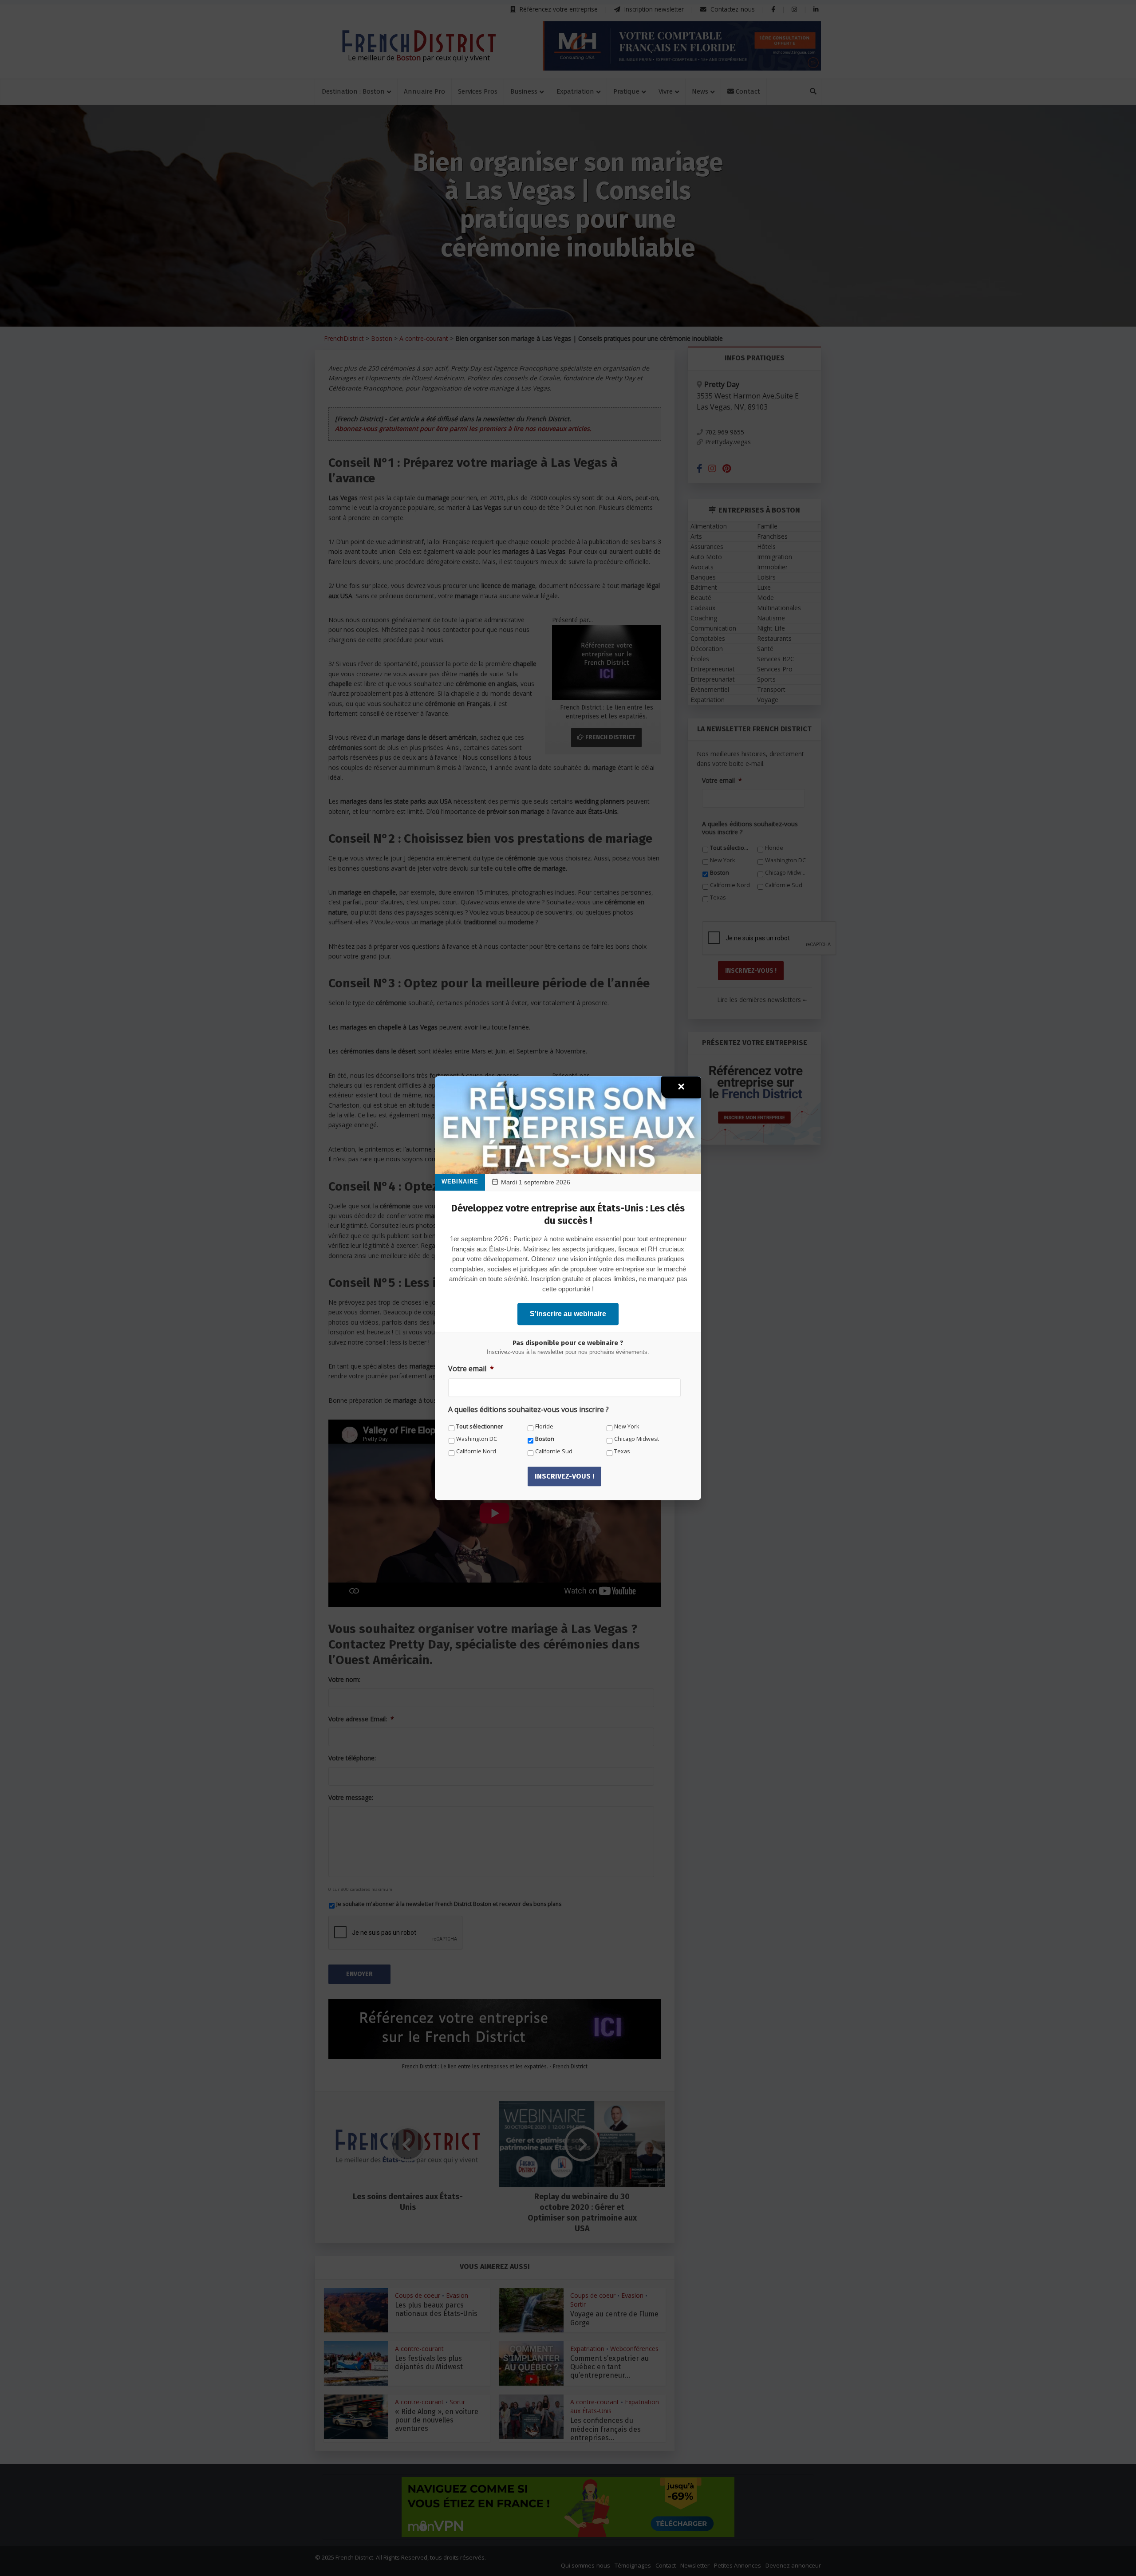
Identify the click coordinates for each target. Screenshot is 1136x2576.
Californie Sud (554, 1451)
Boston (545, 1439)
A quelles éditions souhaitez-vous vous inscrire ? (529, 1410)
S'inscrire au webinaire (568, 1314)
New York (627, 1426)
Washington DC (477, 1439)
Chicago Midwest (637, 1439)
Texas (622, 1451)
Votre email (471, 1369)
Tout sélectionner (480, 1426)
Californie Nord (476, 1451)
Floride (544, 1426)
